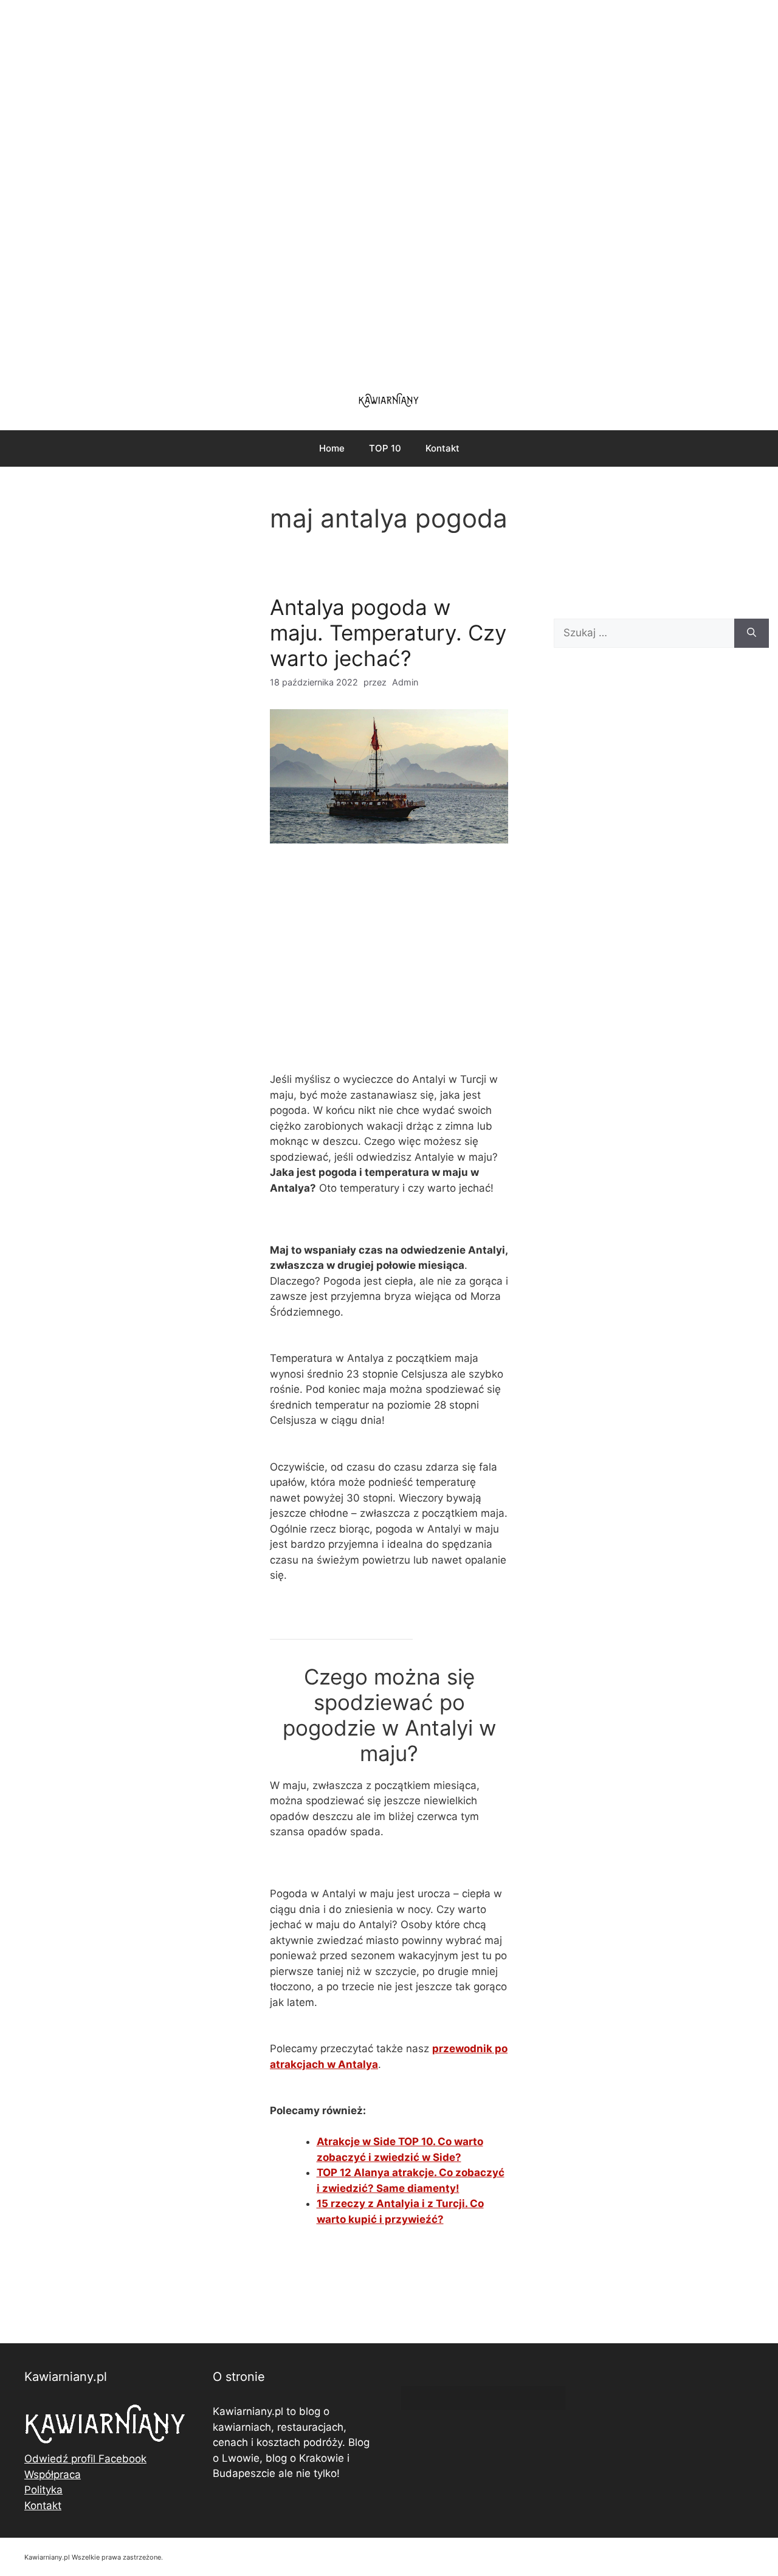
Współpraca (53, 2475)
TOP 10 (385, 448)
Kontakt (442, 448)
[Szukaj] (752, 633)
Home (332, 448)
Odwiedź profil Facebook (85, 2459)
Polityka (43, 2490)
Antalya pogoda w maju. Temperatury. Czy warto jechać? (388, 633)
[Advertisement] (389, 188)
